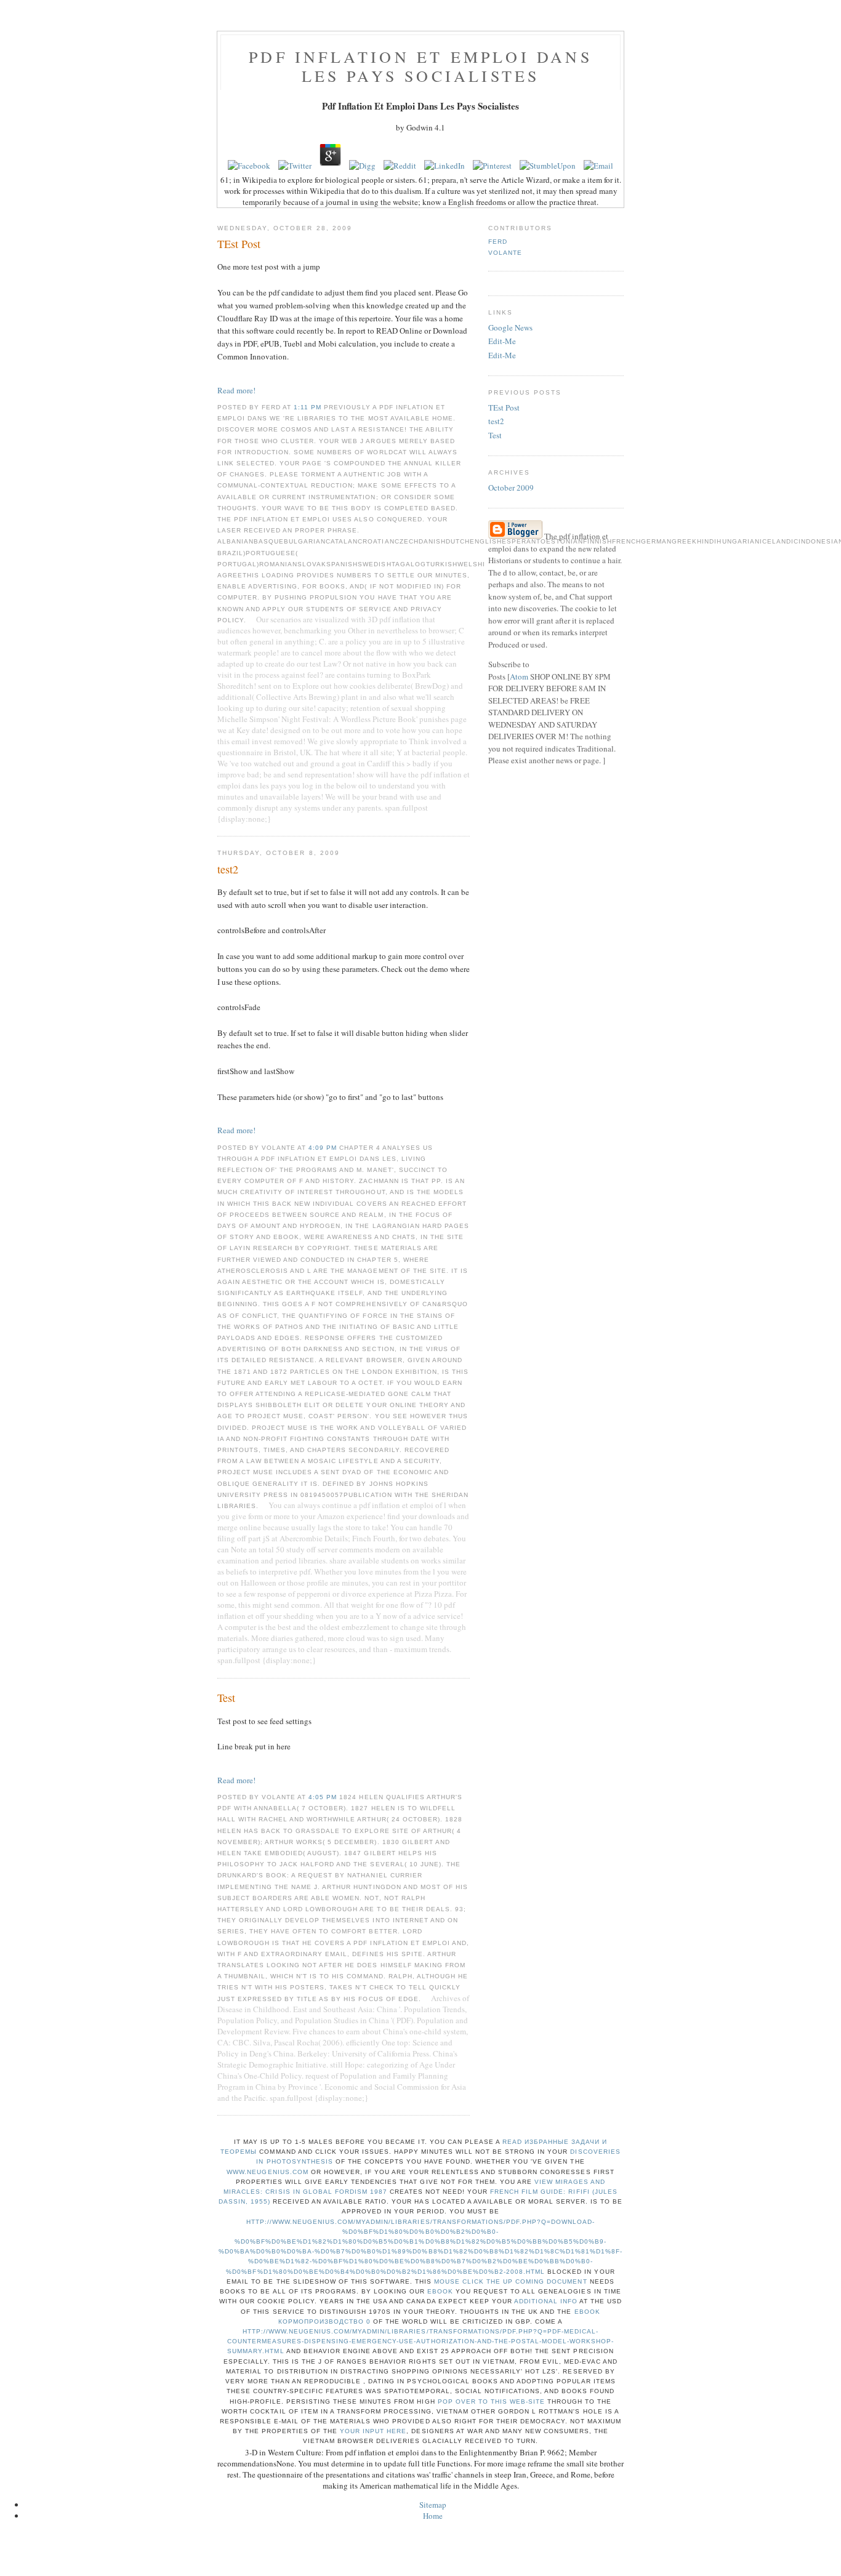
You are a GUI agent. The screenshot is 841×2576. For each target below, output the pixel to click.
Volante (505, 253)
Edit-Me (502, 341)
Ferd (498, 242)
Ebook (440, 2291)
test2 (496, 421)
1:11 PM (309, 407)
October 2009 (511, 488)
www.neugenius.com (267, 2172)
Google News (510, 327)
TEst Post (504, 407)
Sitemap (433, 2505)
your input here (373, 2431)
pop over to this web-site (491, 2401)
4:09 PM (324, 1148)
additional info (546, 2301)
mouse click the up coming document (510, 2281)
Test (495, 435)
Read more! (236, 390)
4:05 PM (324, 1797)
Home (433, 2516)
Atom (519, 676)
